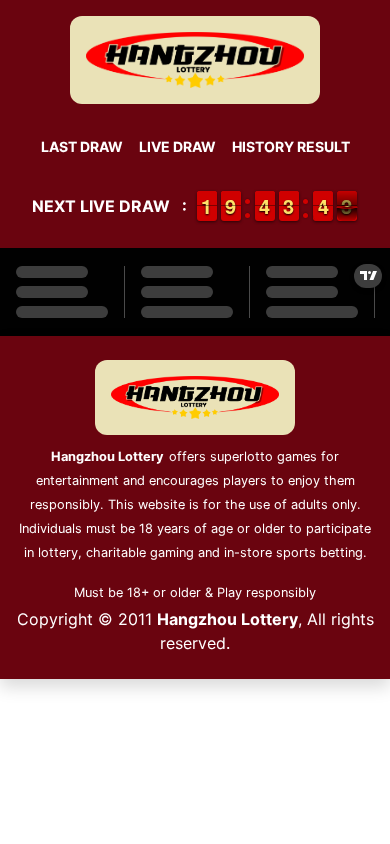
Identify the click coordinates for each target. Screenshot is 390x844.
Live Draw (177, 146)
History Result (291, 146)
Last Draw (82, 146)
